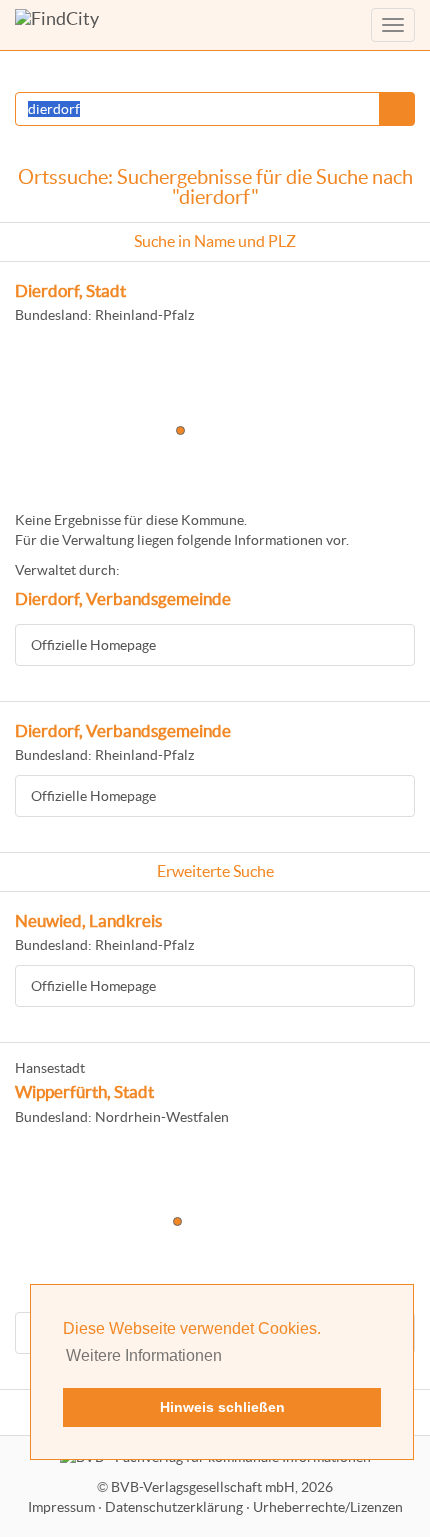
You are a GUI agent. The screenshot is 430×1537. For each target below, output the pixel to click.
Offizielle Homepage (93, 645)
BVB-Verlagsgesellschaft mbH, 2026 (222, 1487)
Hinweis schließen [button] (222, 1407)
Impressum (61, 1507)
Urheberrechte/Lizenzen (328, 1507)
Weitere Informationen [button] (144, 1355)
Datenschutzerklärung (174, 1507)
